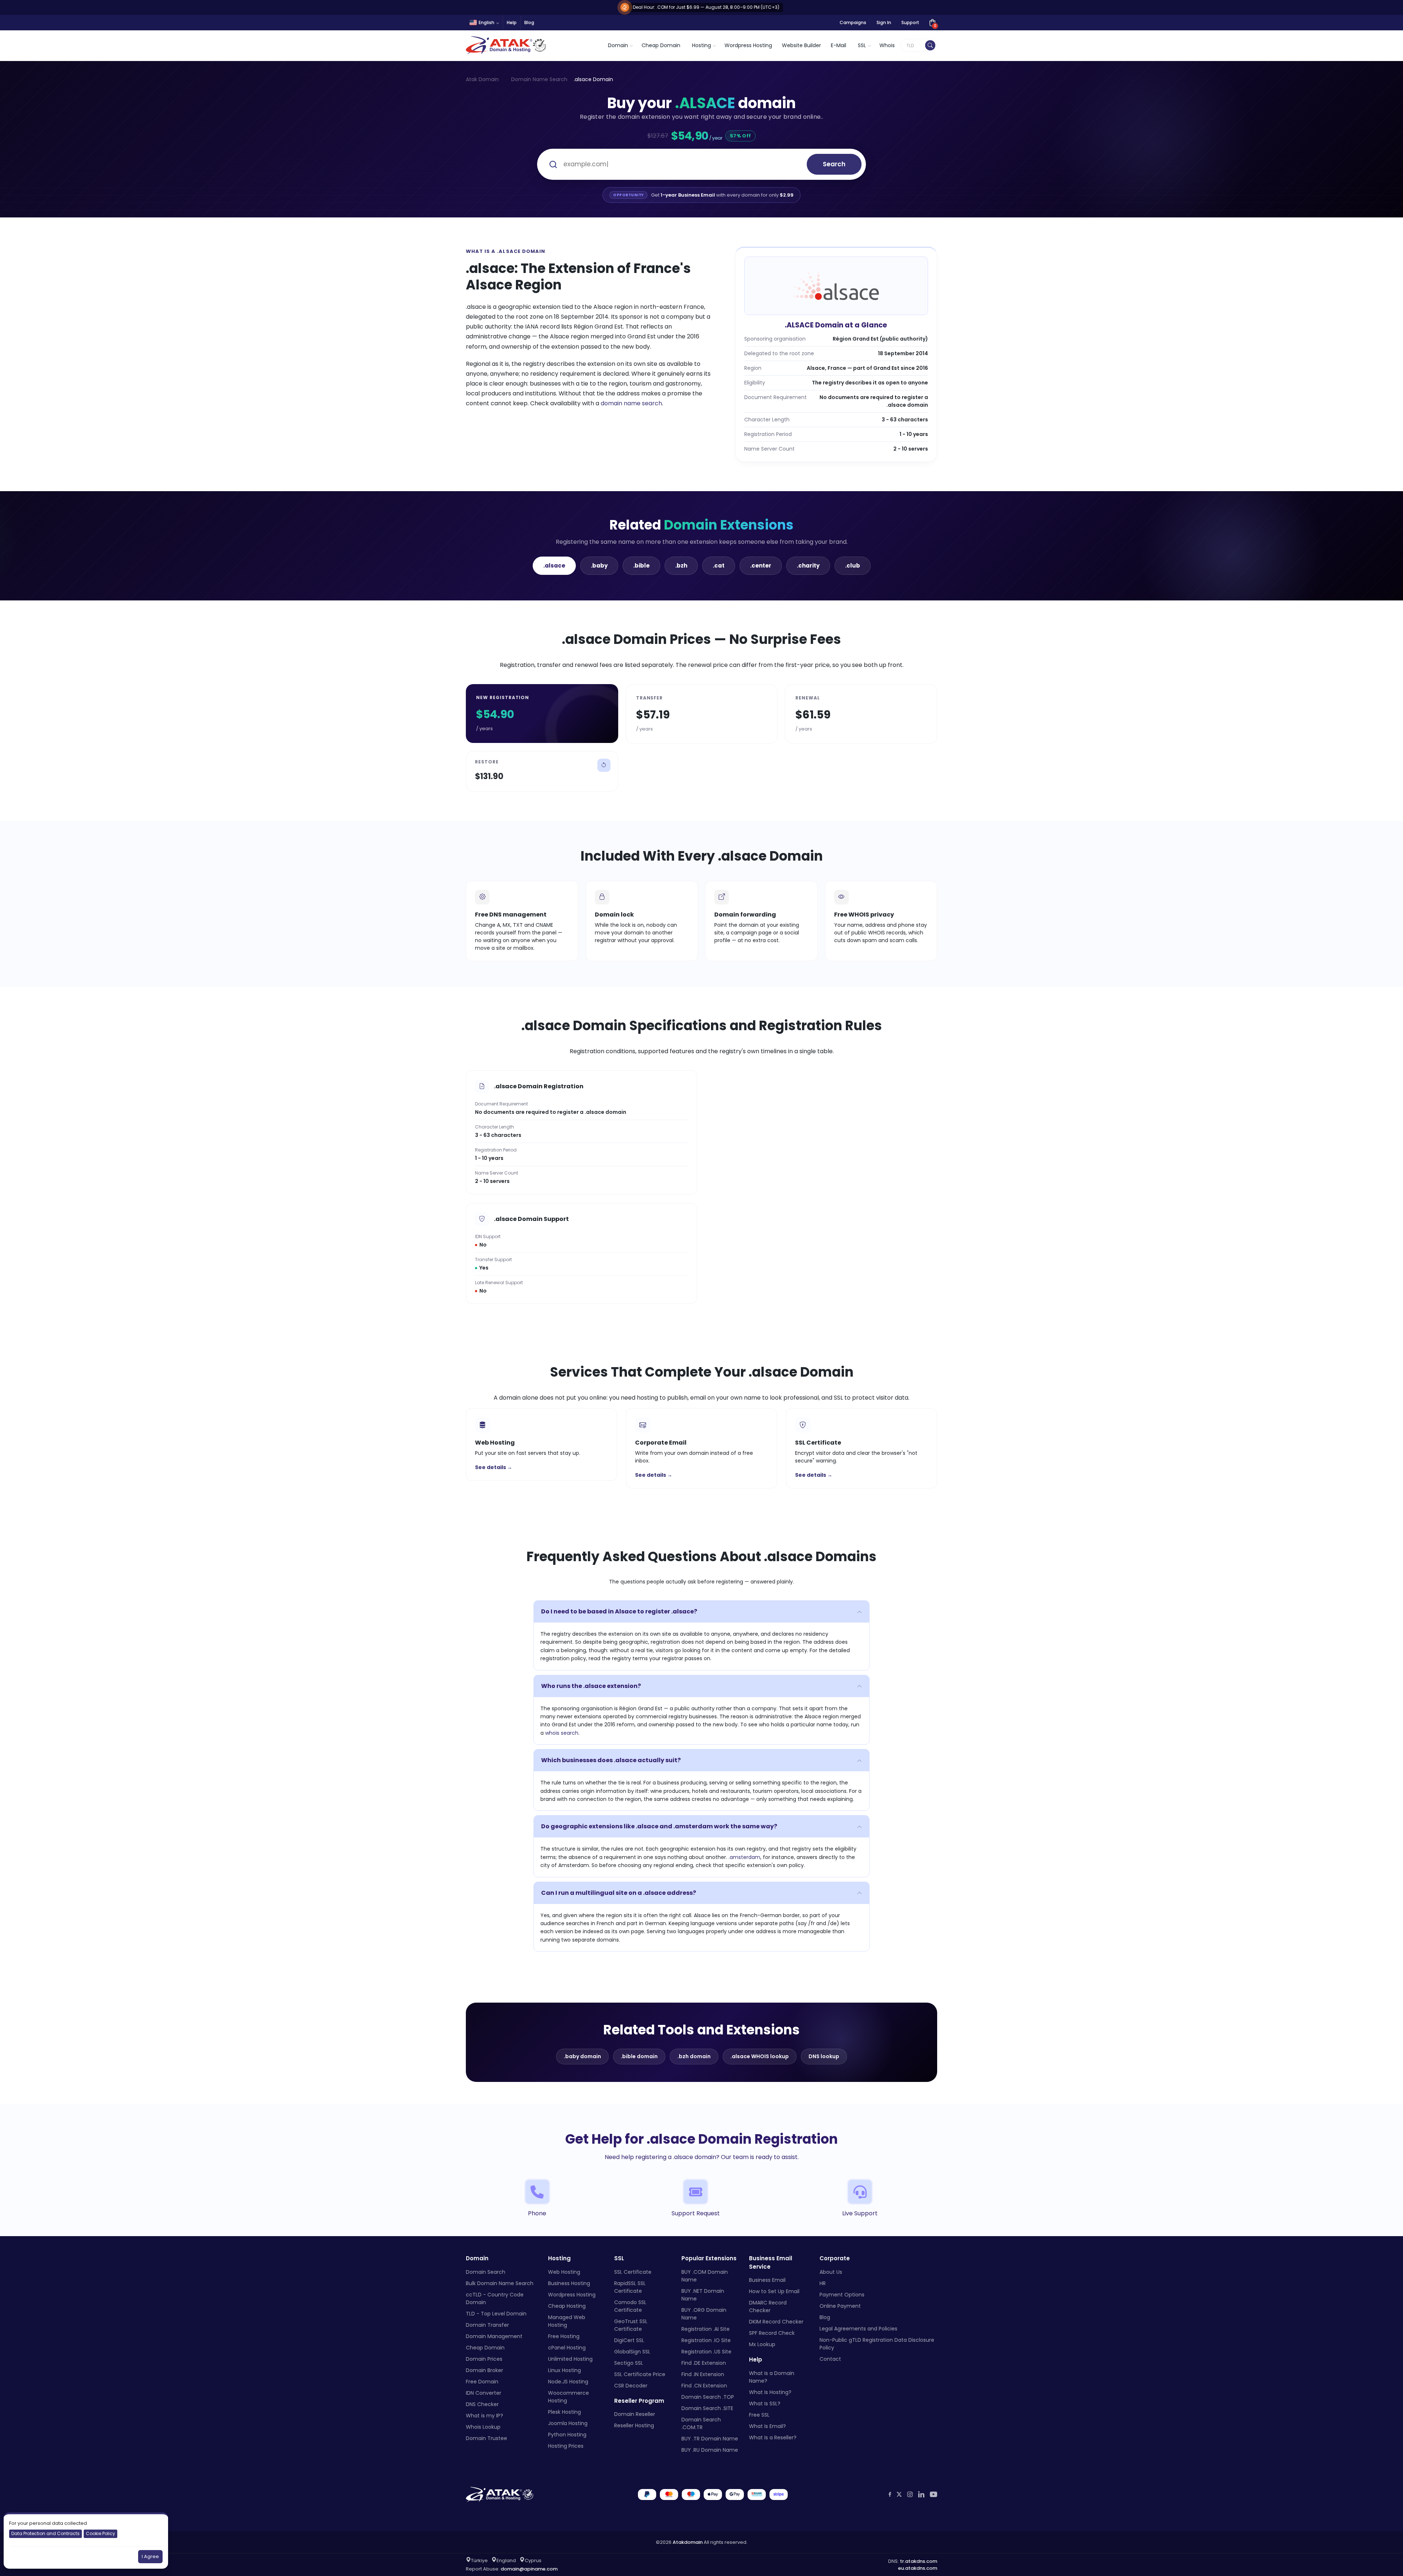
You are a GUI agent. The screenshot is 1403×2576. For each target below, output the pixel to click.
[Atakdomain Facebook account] (890, 2494)
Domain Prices (484, 2359)
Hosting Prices (566, 2446)
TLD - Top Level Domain (496, 2314)
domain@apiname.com (529, 2569)
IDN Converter (484, 2393)
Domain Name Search (539, 79)
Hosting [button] (701, 45)
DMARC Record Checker (768, 2306)
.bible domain (639, 2056)
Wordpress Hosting (748, 45)
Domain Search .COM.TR (701, 2423)
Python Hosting (567, 2435)
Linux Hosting (564, 2370)
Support (910, 22)
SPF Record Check (772, 2333)
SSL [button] (862, 45)
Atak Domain (482, 79)
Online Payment (840, 2306)
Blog (529, 22)
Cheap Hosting (567, 2306)
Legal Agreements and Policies (858, 2329)
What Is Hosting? (770, 2392)
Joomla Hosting (568, 2423)
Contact (830, 2359)
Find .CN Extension (704, 2386)
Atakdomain (688, 2542)
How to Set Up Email (774, 2291)
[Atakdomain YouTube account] (934, 2495)
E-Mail (839, 45)
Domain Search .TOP (708, 2397)
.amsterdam (744, 1857)
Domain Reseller (635, 2414)
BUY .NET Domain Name (703, 2295)
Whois (887, 45)
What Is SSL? (765, 2404)
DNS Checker (482, 2404)
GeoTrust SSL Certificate (631, 2325)
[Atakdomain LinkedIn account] (921, 2495)
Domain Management (494, 2336)
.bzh (681, 566)
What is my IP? (484, 2416)
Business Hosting (569, 2283)
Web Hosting (564, 2272)
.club (853, 566)
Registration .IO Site (706, 2340)
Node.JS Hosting (568, 2382)
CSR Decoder (631, 2386)
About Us (831, 2272)
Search (834, 164)
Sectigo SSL (629, 2363)
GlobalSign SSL (632, 2352)
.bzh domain (694, 2056)
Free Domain (482, 2382)
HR (823, 2283)
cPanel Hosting (567, 2348)
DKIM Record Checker (776, 2322)
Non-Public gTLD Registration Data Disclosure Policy (877, 2344)
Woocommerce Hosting (569, 2397)
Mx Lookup (762, 2344)
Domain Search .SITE (707, 2408)
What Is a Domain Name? (772, 2377)
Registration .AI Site (706, 2329)
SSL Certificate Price (640, 2374)
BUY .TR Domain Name (710, 2439)
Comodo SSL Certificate (630, 2306)
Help (512, 22)
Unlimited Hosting (570, 2359)
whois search (562, 1733)
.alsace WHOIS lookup (760, 2056)
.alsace (554, 566)
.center (761, 566)
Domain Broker (484, 2370)
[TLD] (930, 45)
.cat (719, 566)
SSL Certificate (633, 2272)
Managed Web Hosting (567, 2321)
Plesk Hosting (564, 2412)
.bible (641, 566)
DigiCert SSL (629, 2340)
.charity (808, 566)
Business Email (767, 2280)
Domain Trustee (486, 2438)
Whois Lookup (483, 2427)
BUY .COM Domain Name (705, 2276)
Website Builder (801, 45)
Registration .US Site (706, 2352)
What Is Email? (767, 2426)
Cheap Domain (661, 45)
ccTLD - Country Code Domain (495, 2298)
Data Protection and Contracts (45, 2533)
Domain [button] (618, 45)
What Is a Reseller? (773, 2437)
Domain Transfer (487, 2325)
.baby (599, 566)
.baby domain (582, 2056)
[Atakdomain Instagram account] (910, 2494)
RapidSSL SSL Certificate (630, 2287)
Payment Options (842, 2295)
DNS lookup (824, 2056)
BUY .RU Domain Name (710, 2450)
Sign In (884, 22)
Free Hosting (564, 2336)
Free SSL (759, 2415)
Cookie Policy (100, 2533)
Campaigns (853, 22)
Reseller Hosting (634, 2425)
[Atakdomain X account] (899, 2494)
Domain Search (486, 2272)
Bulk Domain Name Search (500, 2283)
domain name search (631, 403)
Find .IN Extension (703, 2374)
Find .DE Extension (704, 2363)
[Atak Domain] (507, 45)
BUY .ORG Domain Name (704, 2314)
